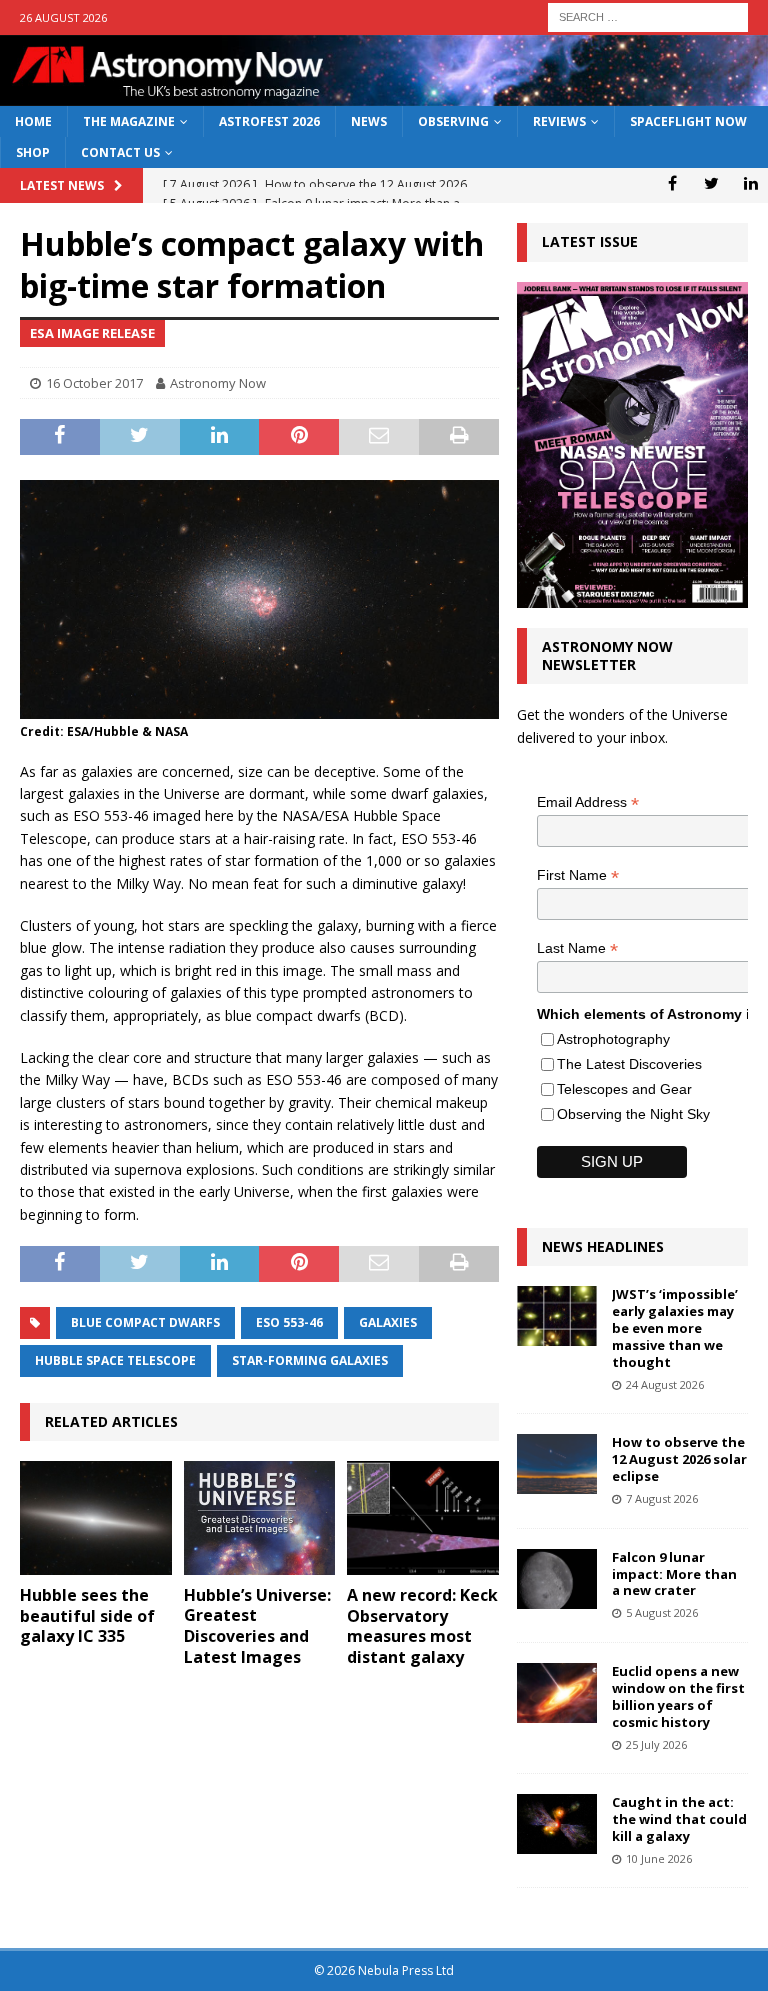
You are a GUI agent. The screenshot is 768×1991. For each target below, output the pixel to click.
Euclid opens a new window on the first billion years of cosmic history (678, 1696)
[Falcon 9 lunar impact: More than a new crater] (557, 1579)
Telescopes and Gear (624, 1089)
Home (33, 121)
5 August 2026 (662, 1612)
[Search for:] (648, 15)
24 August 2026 (665, 1384)
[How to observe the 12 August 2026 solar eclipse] (557, 1464)
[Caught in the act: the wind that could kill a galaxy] (557, 1824)
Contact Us (120, 152)
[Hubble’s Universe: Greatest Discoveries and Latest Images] (260, 1518)
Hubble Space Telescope (115, 1360)
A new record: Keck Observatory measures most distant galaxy (422, 1626)
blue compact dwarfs (145, 1322)
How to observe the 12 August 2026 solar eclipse (679, 1459)
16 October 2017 (94, 383)
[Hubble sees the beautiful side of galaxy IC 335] (96, 1518)
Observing (453, 121)
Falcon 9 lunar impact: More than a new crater (674, 1574)
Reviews (559, 121)
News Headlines (603, 1246)
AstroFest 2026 (269, 121)
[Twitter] (711, 183)
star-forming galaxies (310, 1360)
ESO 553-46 (289, 1322)
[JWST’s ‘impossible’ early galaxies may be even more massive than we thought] (557, 1316)
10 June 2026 (659, 1858)
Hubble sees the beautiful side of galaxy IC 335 (87, 1616)
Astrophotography (613, 1039)
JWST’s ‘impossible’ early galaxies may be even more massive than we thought (675, 1328)
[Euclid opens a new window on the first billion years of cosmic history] (557, 1693)
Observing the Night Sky (633, 1114)
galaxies (388, 1322)
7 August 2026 (662, 1498)
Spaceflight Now (688, 121)
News (369, 121)
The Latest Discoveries (629, 1064)
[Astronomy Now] (384, 94)
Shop (33, 152)
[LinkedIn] (750, 183)
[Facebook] (672, 183)
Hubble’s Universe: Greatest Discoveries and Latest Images (257, 1626)
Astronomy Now (218, 383)
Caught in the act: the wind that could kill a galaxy (679, 1819)
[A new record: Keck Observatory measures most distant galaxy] (423, 1518)
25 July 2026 (656, 1744)
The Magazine (129, 121)
